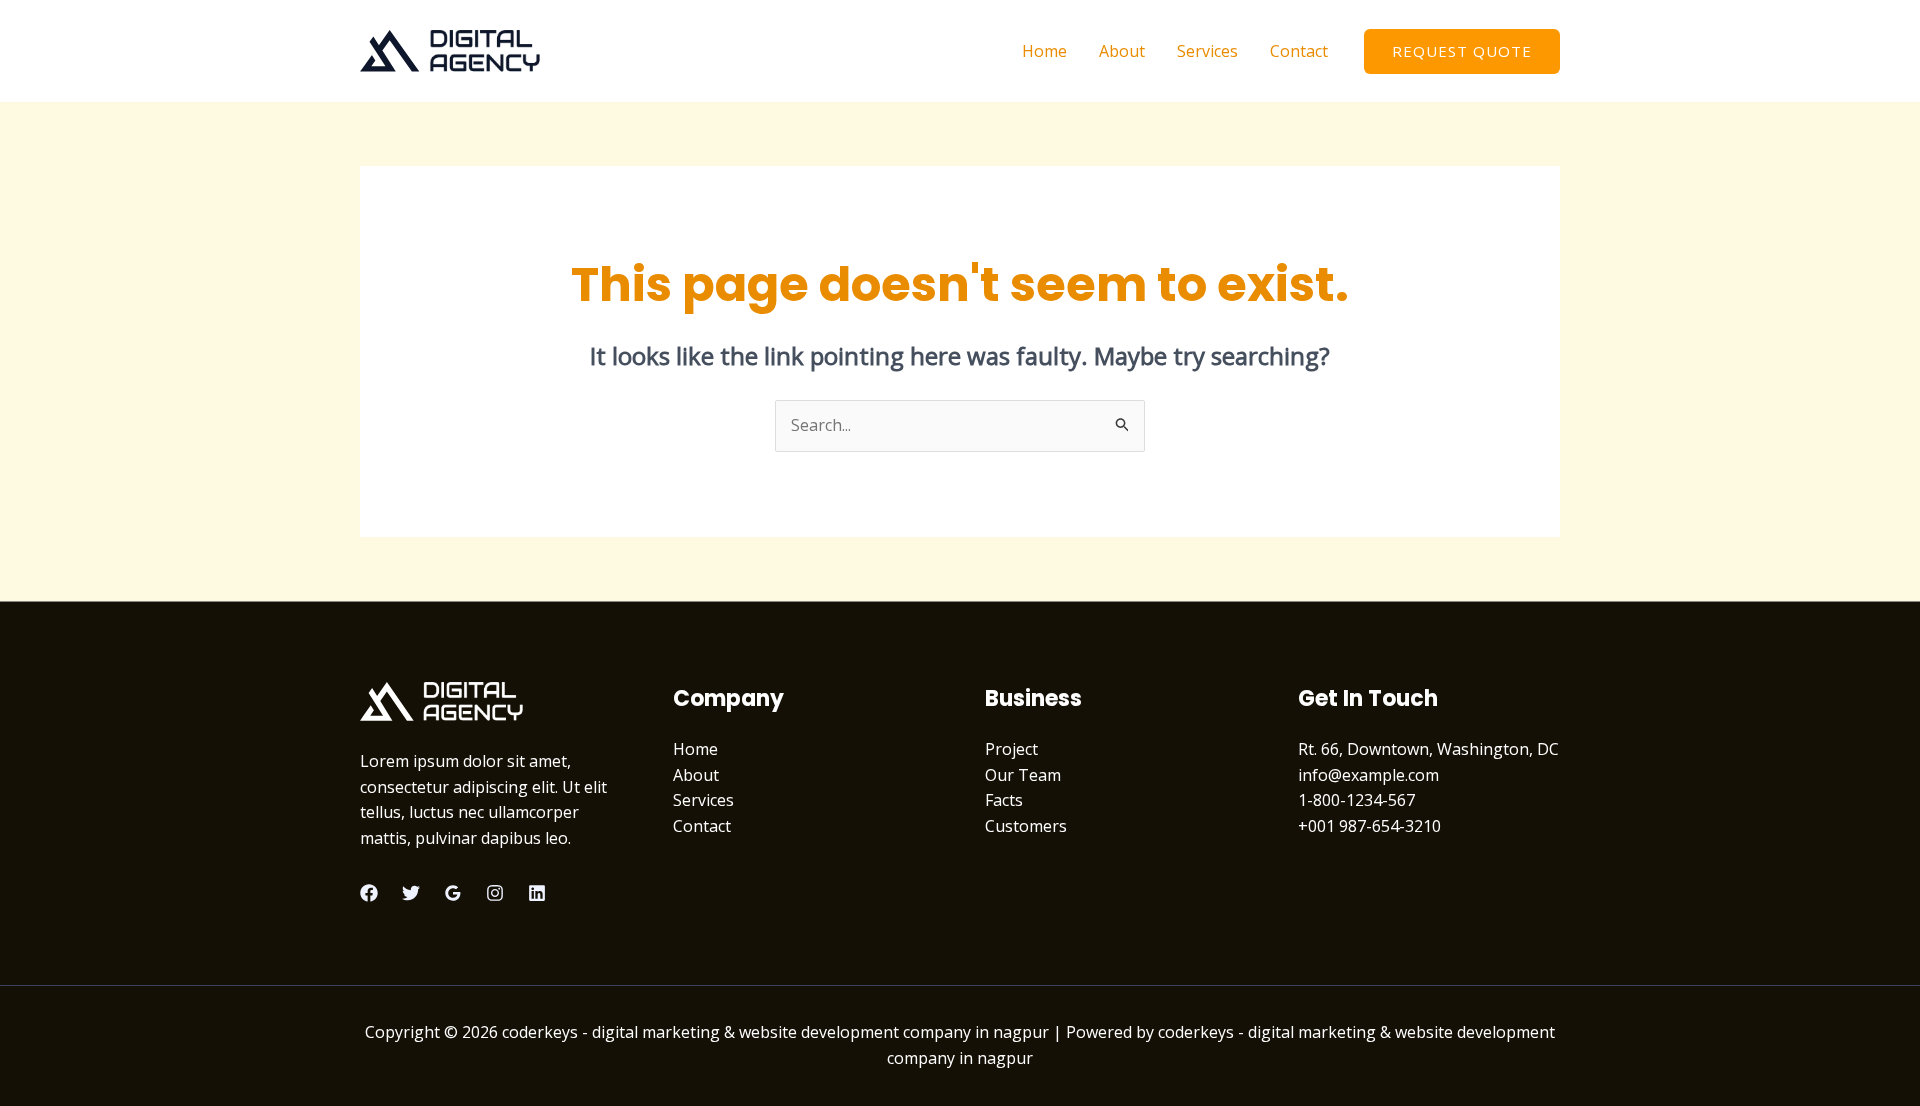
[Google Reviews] (453, 893)
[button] (1462, 51)
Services (1207, 51)
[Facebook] (369, 893)
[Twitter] (411, 893)
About (1122, 51)
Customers (1026, 826)
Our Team (1023, 775)
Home (1044, 51)
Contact (1299, 51)
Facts (1004, 800)
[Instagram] (495, 893)
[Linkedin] (537, 893)
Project (1011, 749)
